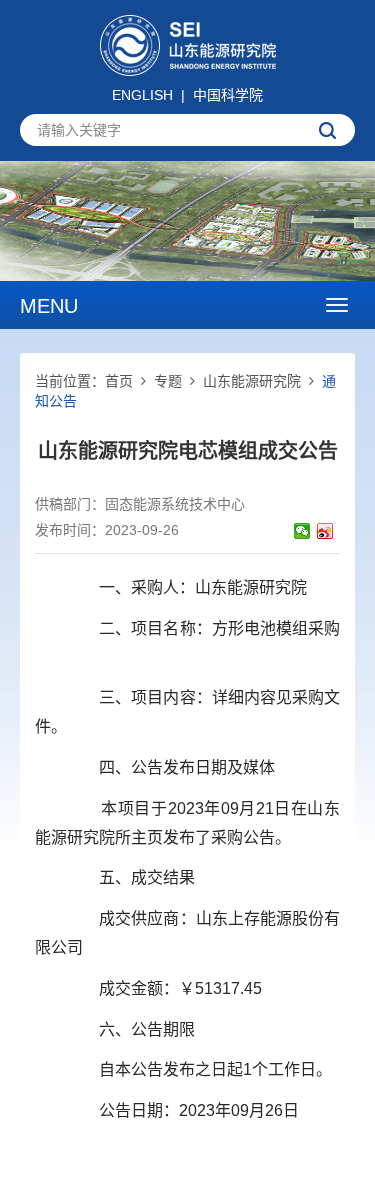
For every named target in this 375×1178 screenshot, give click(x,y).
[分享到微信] (302, 531)
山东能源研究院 (252, 381)
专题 (168, 381)
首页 (119, 381)
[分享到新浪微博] (325, 531)
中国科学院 (228, 95)
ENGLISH (142, 95)
